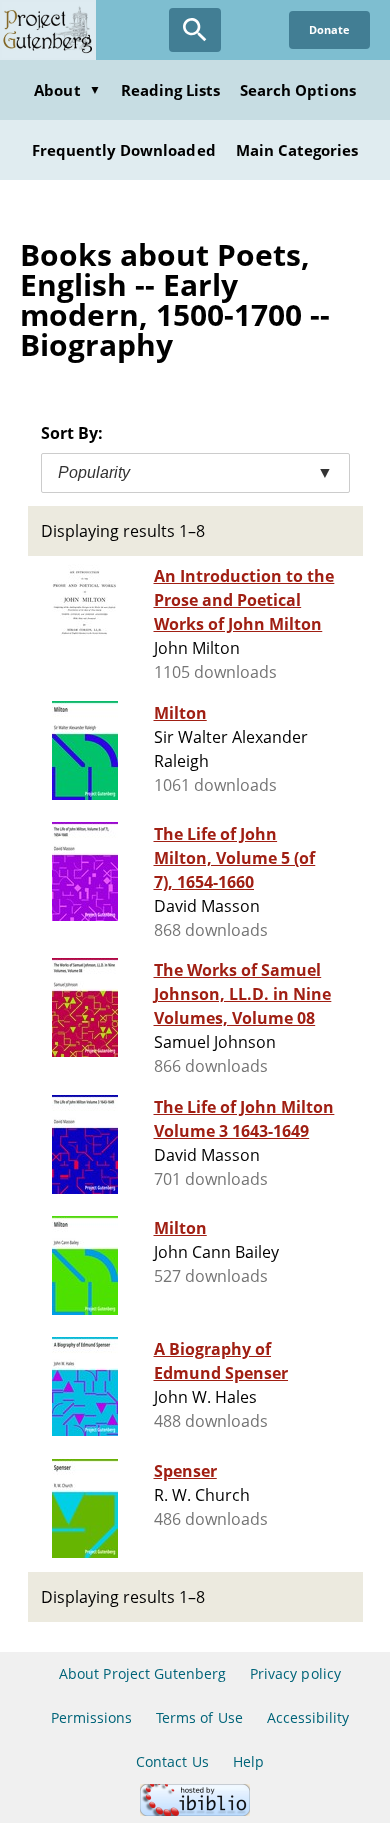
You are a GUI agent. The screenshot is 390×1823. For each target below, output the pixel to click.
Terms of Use (199, 1717)
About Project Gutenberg (142, 1673)
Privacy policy (295, 1673)
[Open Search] (195, 30)
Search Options (298, 90)
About (67, 90)
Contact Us (172, 1761)
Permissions (91, 1717)
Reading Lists (171, 90)
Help (248, 1761)
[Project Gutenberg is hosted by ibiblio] (195, 1810)
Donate (329, 29)
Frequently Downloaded (124, 150)
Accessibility (308, 1717)
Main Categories (297, 150)
